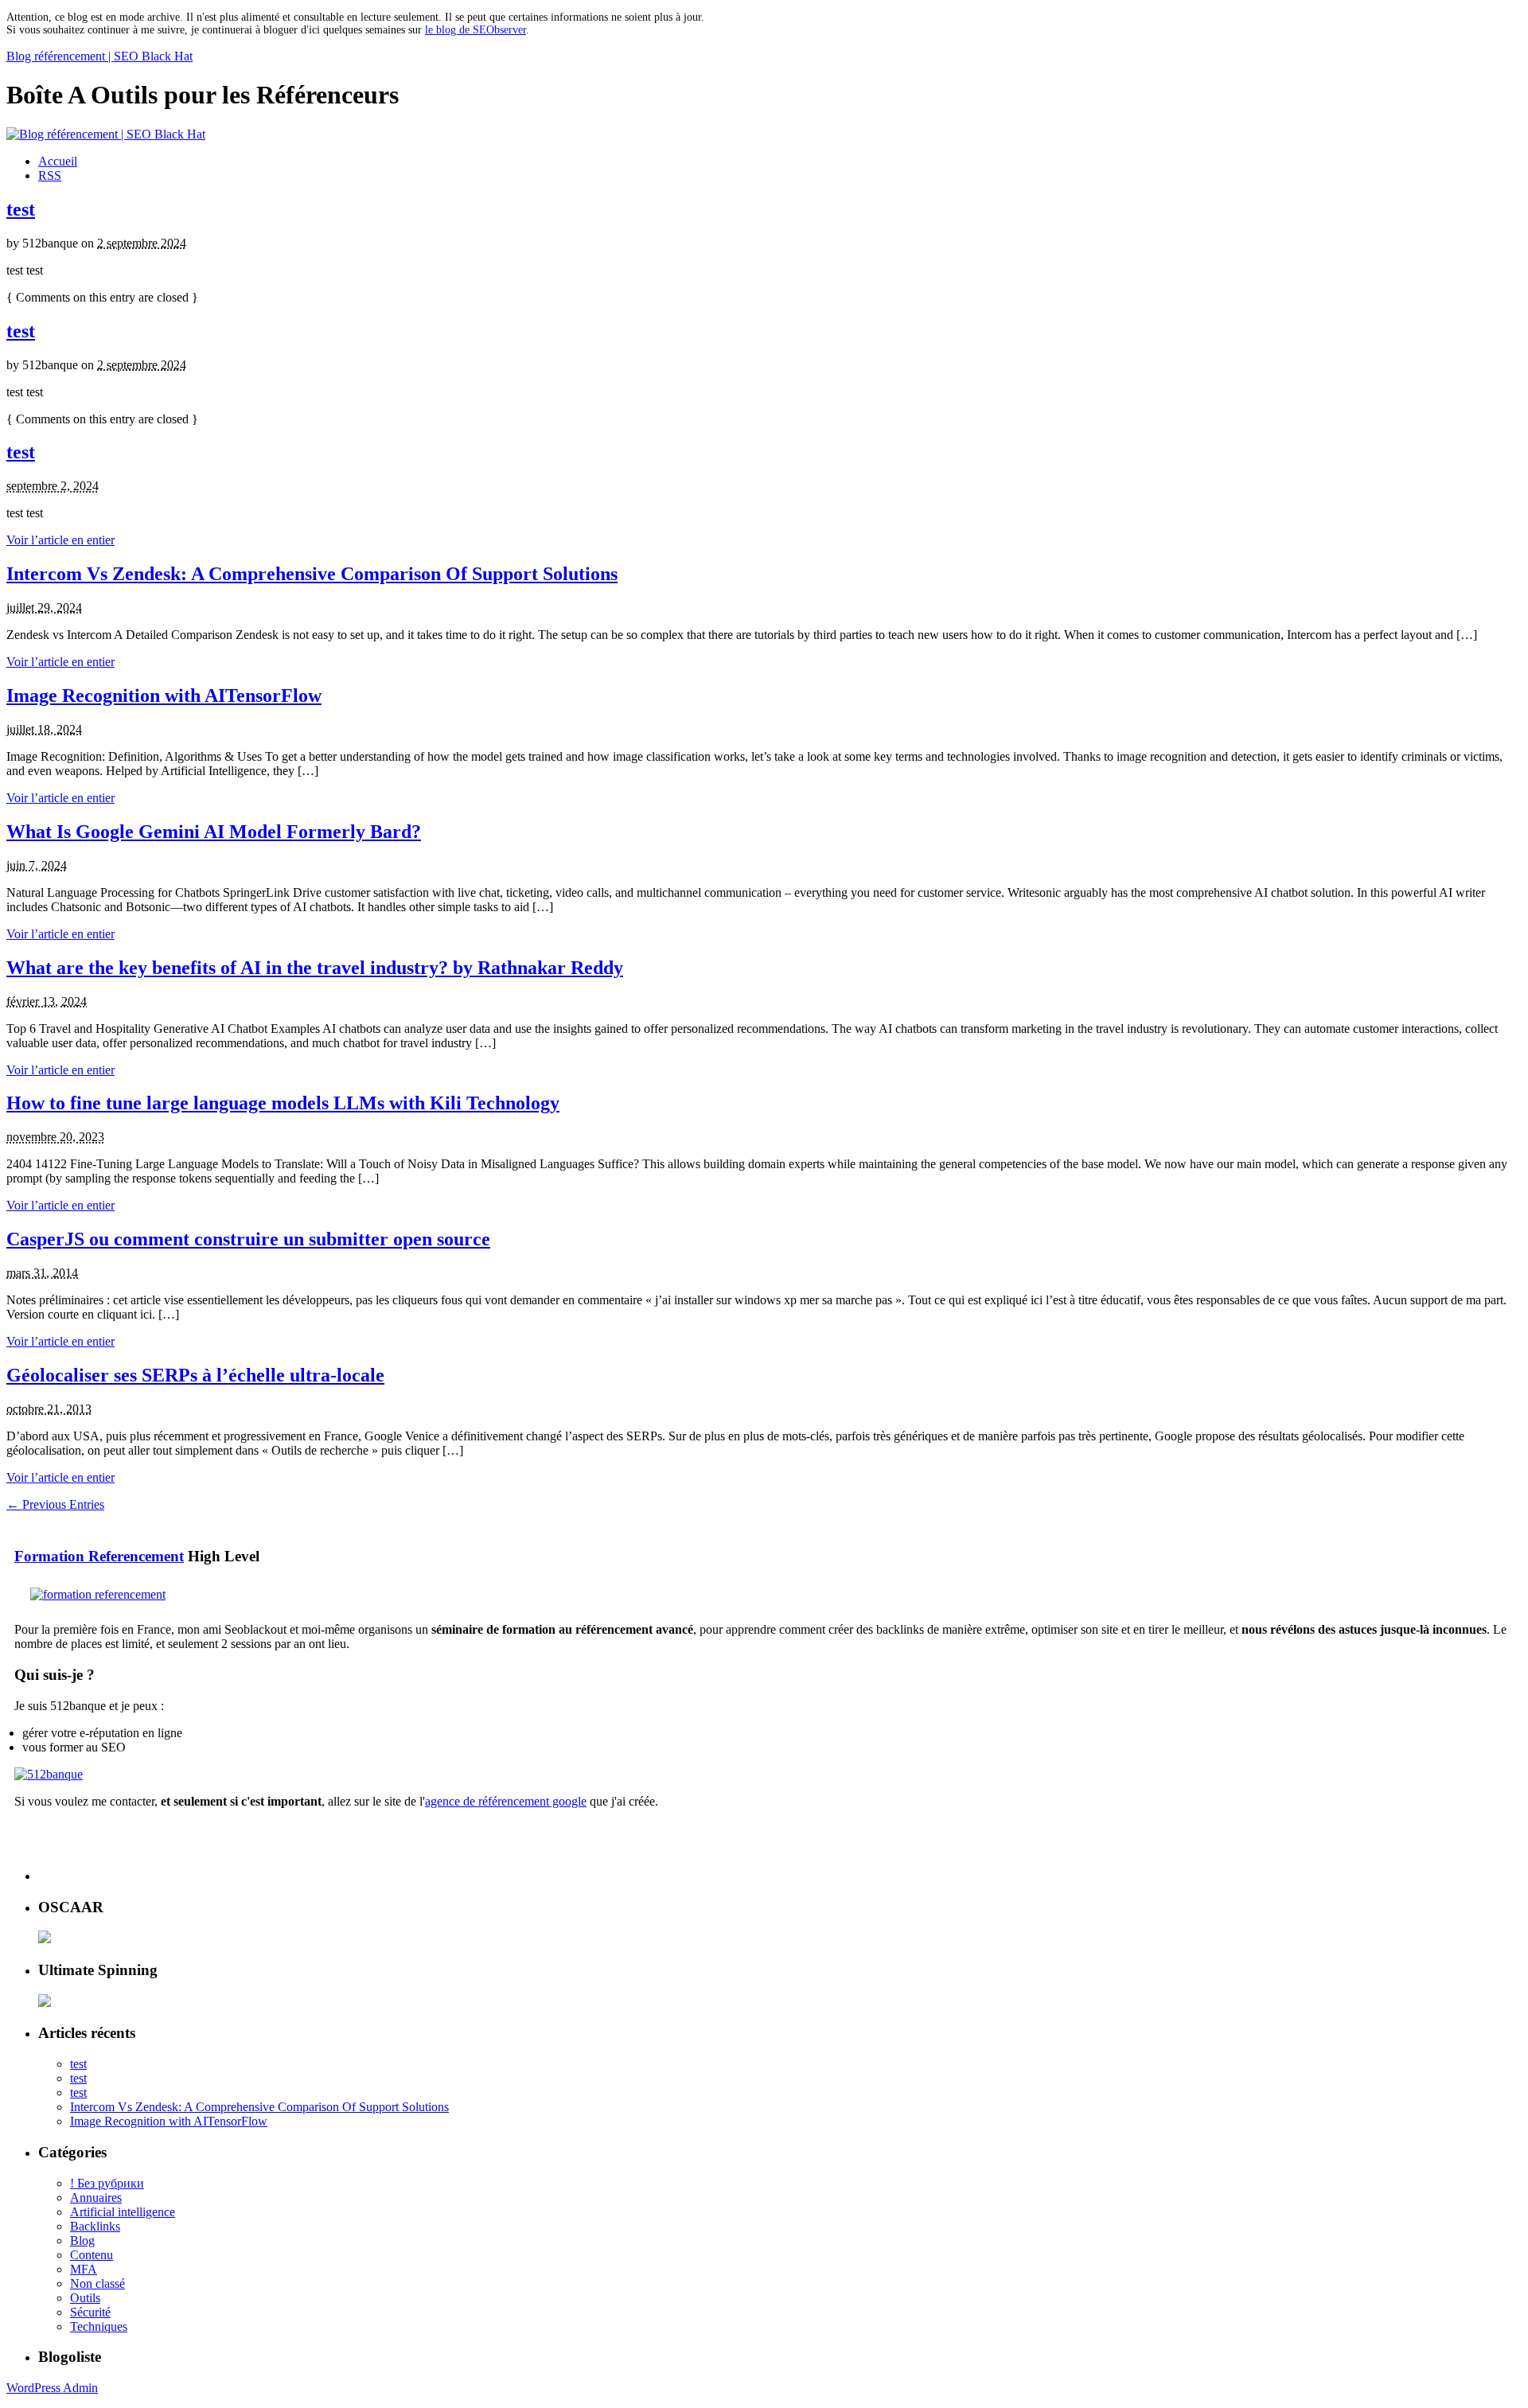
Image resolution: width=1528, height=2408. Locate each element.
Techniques (99, 2326)
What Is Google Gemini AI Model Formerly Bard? (214, 832)
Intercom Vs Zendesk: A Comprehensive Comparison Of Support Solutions (312, 574)
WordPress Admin (52, 2388)
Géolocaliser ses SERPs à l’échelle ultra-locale (195, 1375)
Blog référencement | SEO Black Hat (99, 56)
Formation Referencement (99, 1556)
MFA (84, 2269)
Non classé (97, 2283)
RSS (50, 175)
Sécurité (90, 2312)
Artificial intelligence (123, 2212)
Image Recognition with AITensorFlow (164, 696)
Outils (85, 2298)
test (21, 209)
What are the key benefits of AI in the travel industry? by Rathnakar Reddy (315, 968)
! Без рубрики (107, 2183)
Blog (82, 2240)
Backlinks (95, 2226)
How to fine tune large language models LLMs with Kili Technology (283, 1103)
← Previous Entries (55, 1504)
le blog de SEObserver (476, 30)
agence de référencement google (506, 1801)
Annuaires (96, 2198)
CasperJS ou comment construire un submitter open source (248, 1239)
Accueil (58, 161)
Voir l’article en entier (60, 540)
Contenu (92, 2255)
